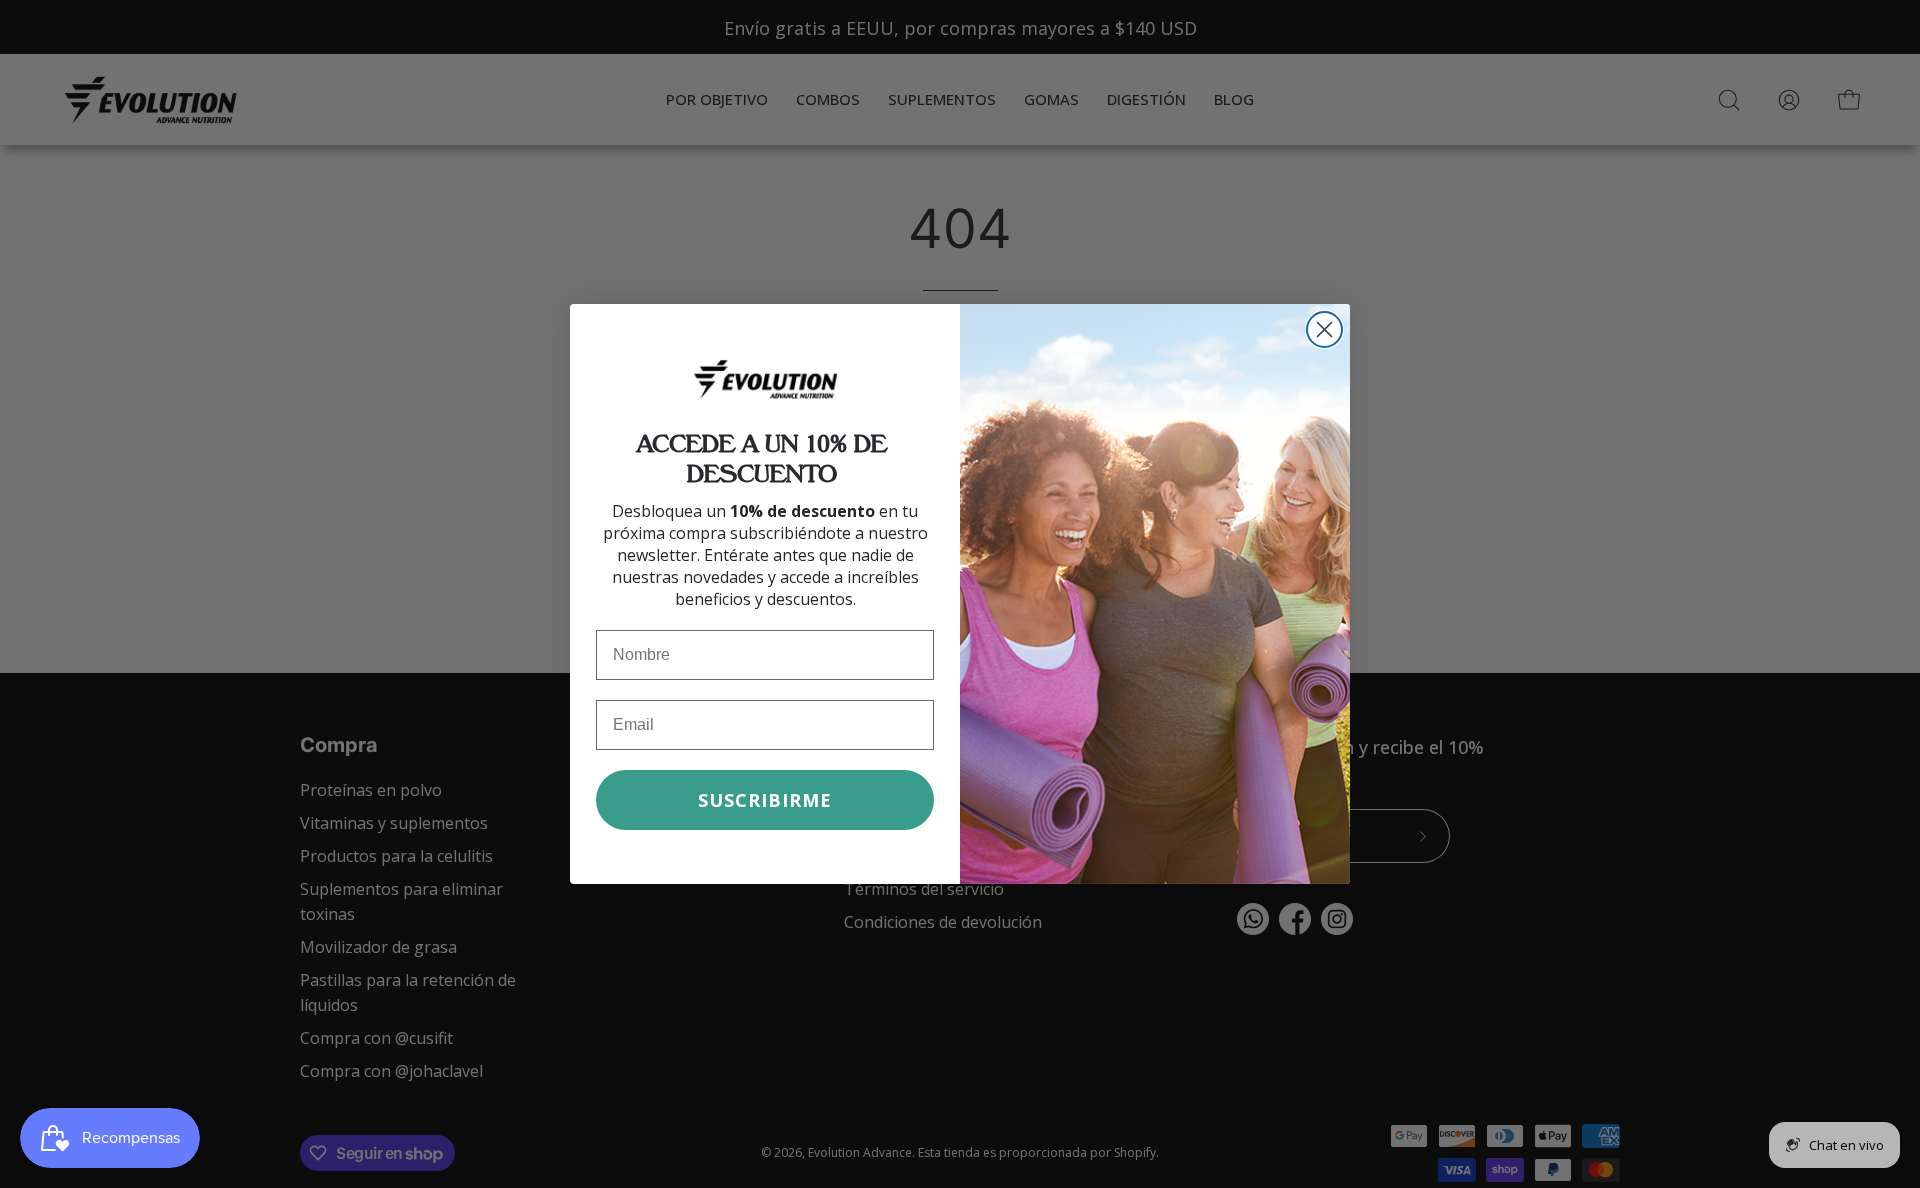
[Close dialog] (1324, 329)
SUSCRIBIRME (765, 800)
